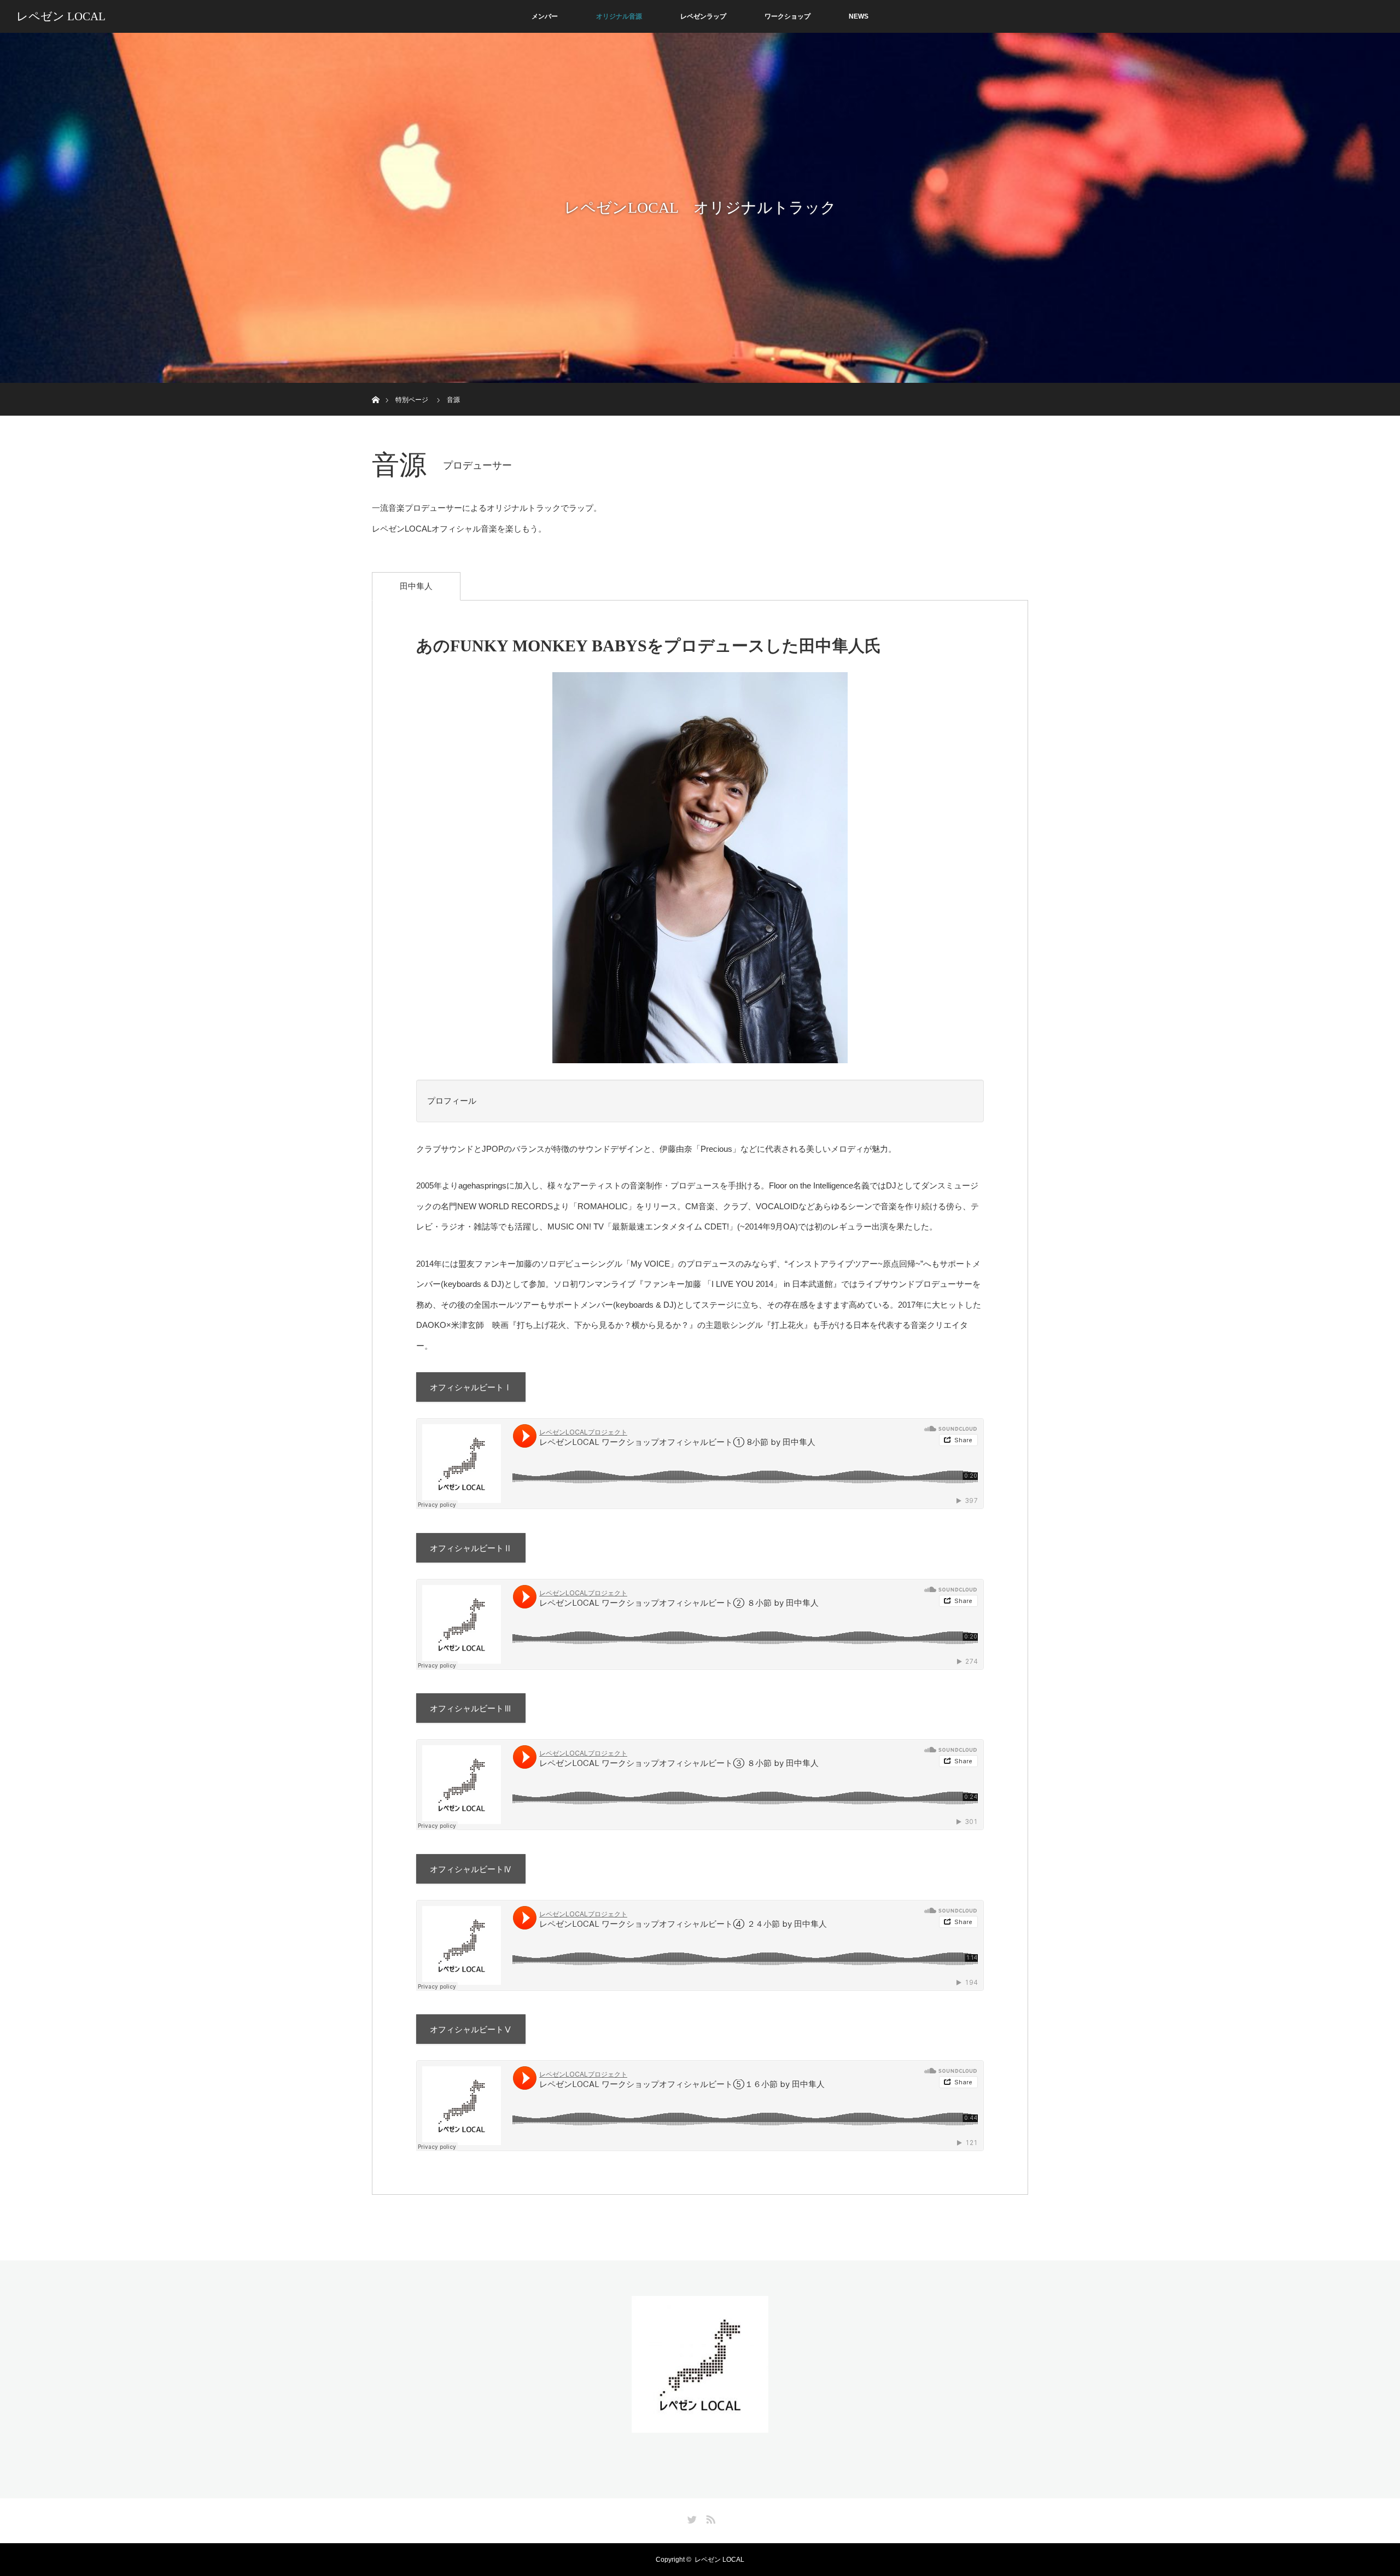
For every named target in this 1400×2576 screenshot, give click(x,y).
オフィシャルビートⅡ (471, 1548)
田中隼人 (416, 586)
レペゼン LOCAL (61, 16)
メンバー (545, 16)
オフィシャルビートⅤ (471, 2029)
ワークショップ (787, 16)
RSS (709, 2517)
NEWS (859, 16)
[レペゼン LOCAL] (700, 2426)
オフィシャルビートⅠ (471, 1387)
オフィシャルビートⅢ (471, 1708)
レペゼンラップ (703, 16)
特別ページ (412, 400)
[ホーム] (375, 387)
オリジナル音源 (619, 16)
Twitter (691, 2517)
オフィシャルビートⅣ (471, 1869)
